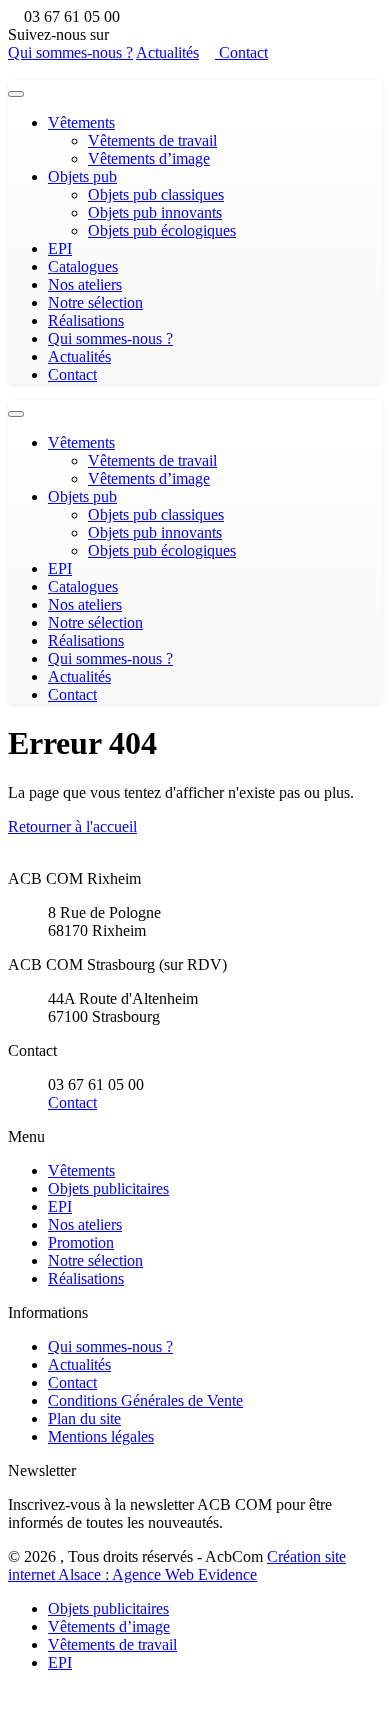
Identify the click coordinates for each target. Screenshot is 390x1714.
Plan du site (84, 1418)
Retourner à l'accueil (72, 826)
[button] (14, 1696)
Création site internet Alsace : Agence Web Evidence (177, 1565)
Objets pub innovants (155, 212)
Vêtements (81, 122)
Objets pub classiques (156, 194)
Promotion (81, 1242)
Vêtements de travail (152, 140)
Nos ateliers (85, 284)
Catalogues (83, 266)
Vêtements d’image (149, 158)
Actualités (167, 52)
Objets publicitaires (108, 1188)
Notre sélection (95, 302)
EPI (60, 248)
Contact (241, 52)
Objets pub (82, 176)
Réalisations (86, 320)
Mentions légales (101, 1436)
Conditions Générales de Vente (145, 1400)
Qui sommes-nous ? (70, 52)
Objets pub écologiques (162, 230)
